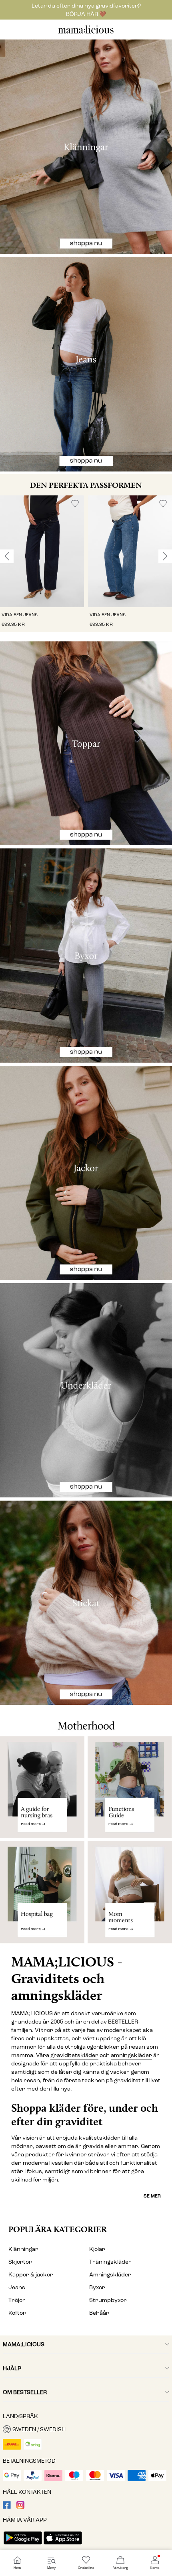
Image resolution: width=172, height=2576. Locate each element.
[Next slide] (165, 556)
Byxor (97, 2287)
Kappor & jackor (31, 2275)
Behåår (99, 2313)
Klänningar (23, 2249)
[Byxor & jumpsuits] (86, 956)
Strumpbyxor (108, 2300)
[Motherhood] (86, 1720)
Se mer (152, 2196)
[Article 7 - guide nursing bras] (42, 1787)
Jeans (17, 2287)
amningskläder (131, 2055)
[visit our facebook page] (7, 2507)
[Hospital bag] (42, 1896)
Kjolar (97, 2249)
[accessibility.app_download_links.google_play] (23, 2545)
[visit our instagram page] (20, 2507)
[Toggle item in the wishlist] (75, 504)
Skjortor (20, 2262)
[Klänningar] (86, 147)
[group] (42, 564)
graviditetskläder (74, 2055)
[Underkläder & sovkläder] (86, 1391)
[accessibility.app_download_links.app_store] (63, 2545)
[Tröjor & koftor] (86, 1603)
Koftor (17, 2313)
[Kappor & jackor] (86, 1173)
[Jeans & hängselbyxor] (86, 364)
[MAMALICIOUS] (86, 33)
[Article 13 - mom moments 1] (130, 1896)
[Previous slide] (7, 556)
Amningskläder (110, 2275)
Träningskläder (110, 2262)
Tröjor (17, 2300)
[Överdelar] (86, 744)
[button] (42, 551)
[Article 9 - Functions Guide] (130, 1787)
